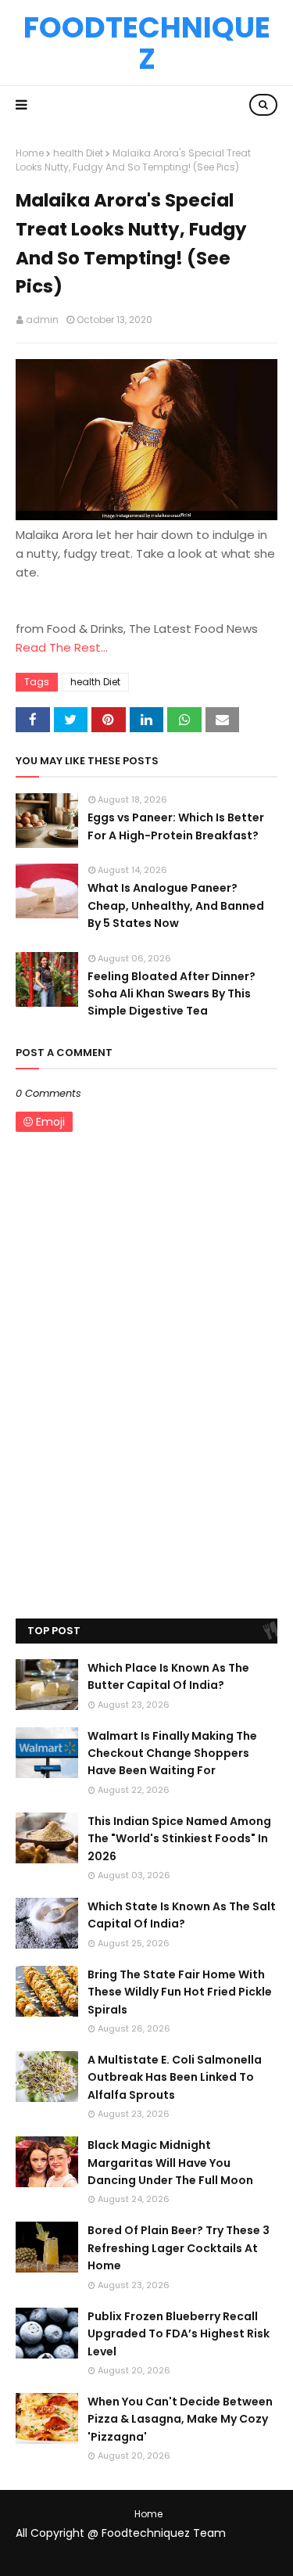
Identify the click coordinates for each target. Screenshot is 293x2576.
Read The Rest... (62, 647)
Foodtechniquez (147, 43)
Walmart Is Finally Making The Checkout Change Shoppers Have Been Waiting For (172, 1753)
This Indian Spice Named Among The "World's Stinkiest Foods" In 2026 (179, 1839)
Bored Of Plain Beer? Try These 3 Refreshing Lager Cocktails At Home (179, 2248)
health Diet (78, 153)
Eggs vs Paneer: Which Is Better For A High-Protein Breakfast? (176, 826)
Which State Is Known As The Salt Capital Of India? (182, 1915)
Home (30, 153)
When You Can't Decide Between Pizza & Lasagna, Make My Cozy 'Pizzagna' (180, 2419)
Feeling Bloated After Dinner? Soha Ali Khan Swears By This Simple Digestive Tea (172, 994)
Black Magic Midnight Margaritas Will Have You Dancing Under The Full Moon (170, 2163)
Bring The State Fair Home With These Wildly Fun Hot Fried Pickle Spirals (180, 1992)
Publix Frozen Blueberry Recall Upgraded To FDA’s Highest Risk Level (179, 2334)
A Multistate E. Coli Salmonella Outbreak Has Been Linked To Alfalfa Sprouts (175, 2077)
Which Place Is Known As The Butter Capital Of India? (168, 1676)
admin (42, 320)
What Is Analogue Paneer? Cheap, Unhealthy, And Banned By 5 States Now (176, 905)
